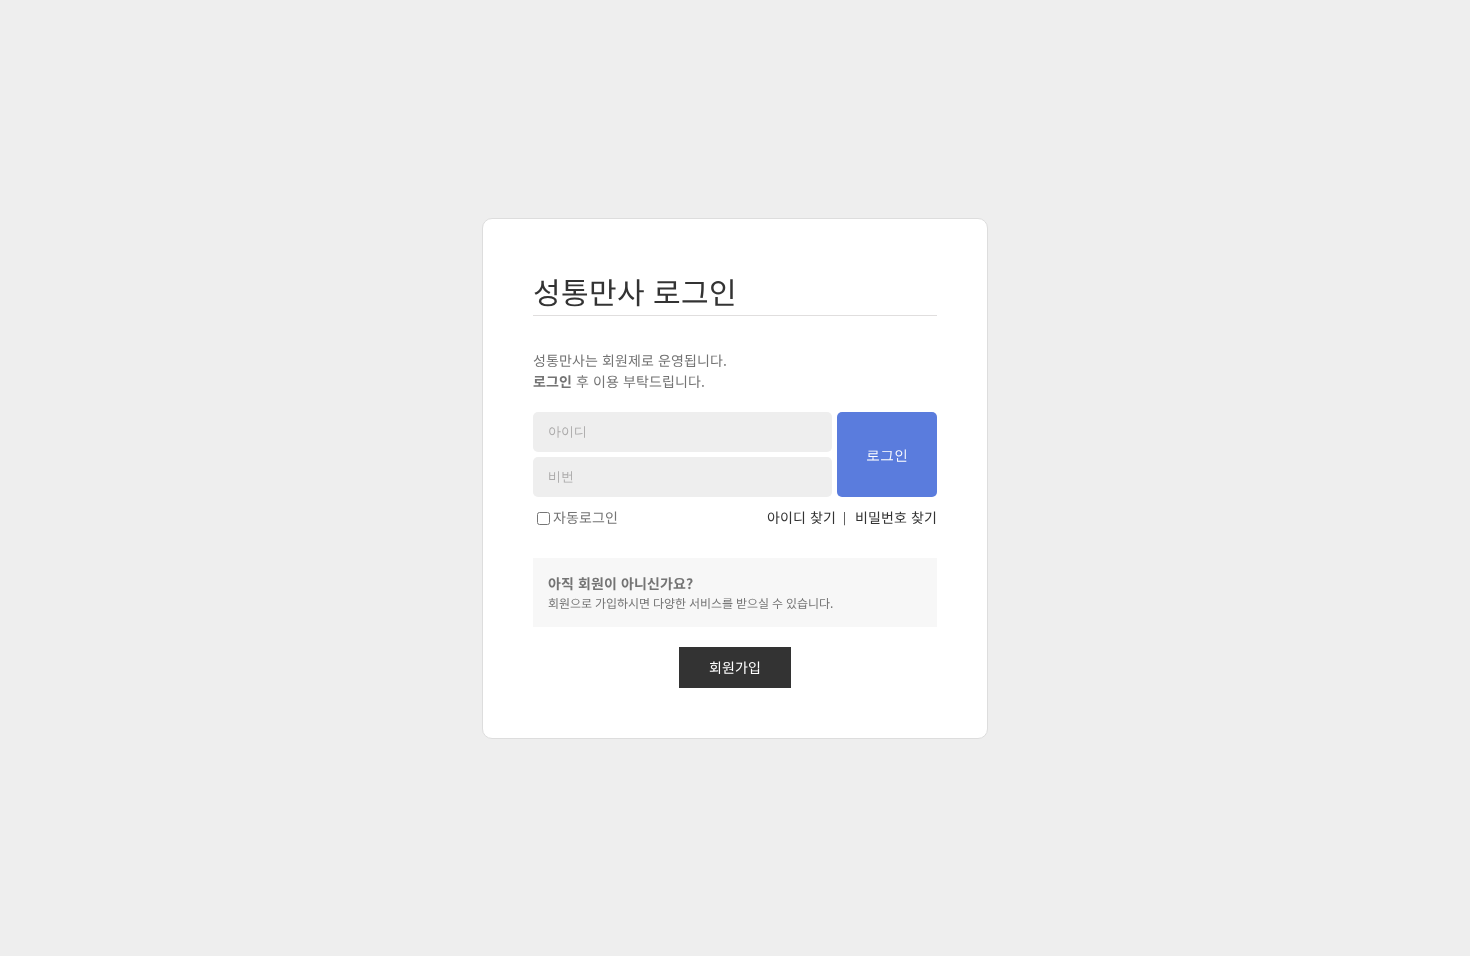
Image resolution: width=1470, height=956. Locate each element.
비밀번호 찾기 (896, 517)
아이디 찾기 (801, 517)
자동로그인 (585, 517)
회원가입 (735, 667)
